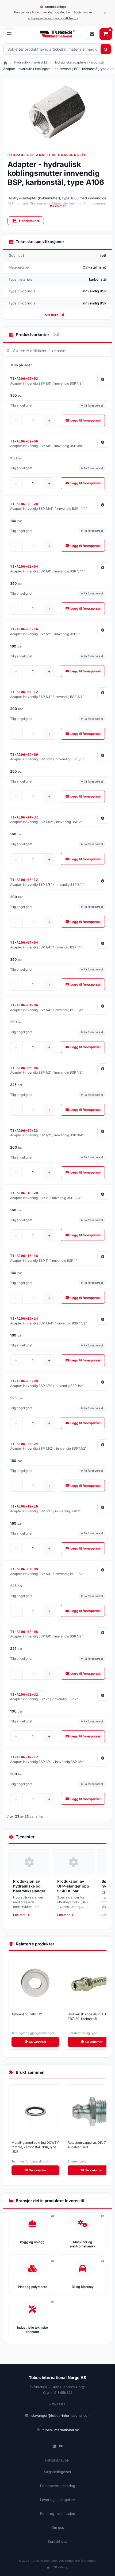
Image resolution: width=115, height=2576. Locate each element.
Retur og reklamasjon (58, 2514)
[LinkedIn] (54, 2446)
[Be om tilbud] (92, 34)
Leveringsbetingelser (58, 2500)
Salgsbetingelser (58, 2472)
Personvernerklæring (58, 2486)
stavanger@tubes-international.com (61, 2415)
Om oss (58, 2527)
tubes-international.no (61, 2430)
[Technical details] (103, 379)
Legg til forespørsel (85, 420)
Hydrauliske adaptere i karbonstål (79, 62)
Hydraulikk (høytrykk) (30, 62)
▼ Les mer (57, 206)
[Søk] (106, 49)
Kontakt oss (57, 2541)
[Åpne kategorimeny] (9, 34)
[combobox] (57, 49)
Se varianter (38, 2042)
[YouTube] (61, 2446)
